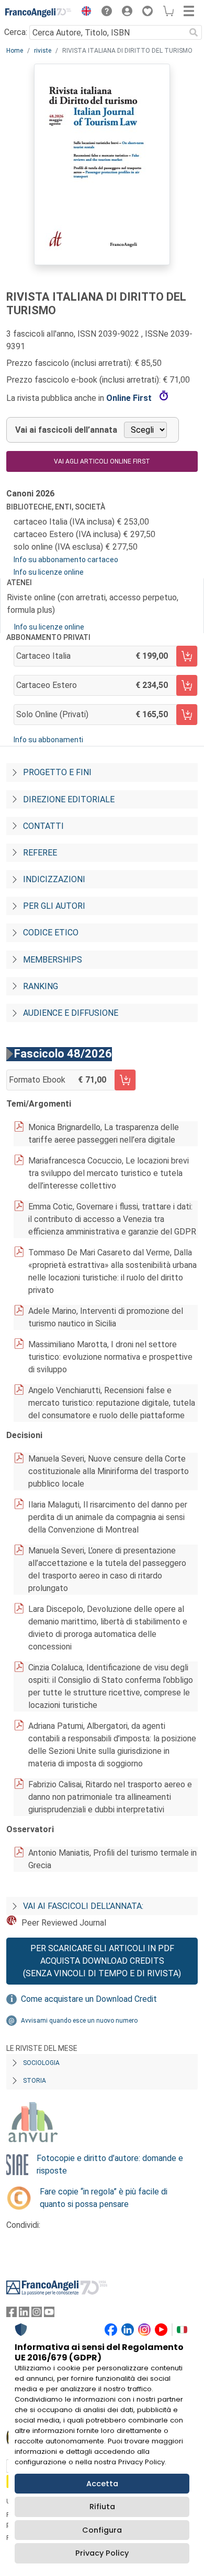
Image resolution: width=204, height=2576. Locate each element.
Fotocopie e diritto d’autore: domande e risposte (110, 2164)
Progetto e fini (57, 772)
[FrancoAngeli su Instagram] (37, 2314)
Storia (35, 2081)
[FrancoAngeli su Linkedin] (24, 2314)
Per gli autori (54, 906)
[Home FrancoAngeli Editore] (38, 13)
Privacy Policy (102, 2553)
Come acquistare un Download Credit (89, 1999)
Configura (102, 2530)
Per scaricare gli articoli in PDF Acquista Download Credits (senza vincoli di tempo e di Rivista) (102, 1961)
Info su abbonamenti (48, 740)
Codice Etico (51, 933)
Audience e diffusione (71, 1013)
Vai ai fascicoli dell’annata (66, 430)
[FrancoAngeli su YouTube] (49, 2314)
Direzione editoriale (69, 799)
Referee (40, 853)
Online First (130, 398)
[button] (84, 13)
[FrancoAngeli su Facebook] (12, 2314)
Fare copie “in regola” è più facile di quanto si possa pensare (104, 2198)
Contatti (43, 826)
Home (15, 51)
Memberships (53, 960)
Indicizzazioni (54, 879)
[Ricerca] (194, 32)
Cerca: (16, 32)
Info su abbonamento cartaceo (66, 560)
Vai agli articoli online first (102, 461)
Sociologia (41, 2063)
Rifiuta (102, 2507)
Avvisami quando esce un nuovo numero (79, 2021)
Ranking (41, 986)
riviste (43, 51)
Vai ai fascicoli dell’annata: (83, 1906)
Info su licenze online (49, 572)
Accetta (102, 2484)
